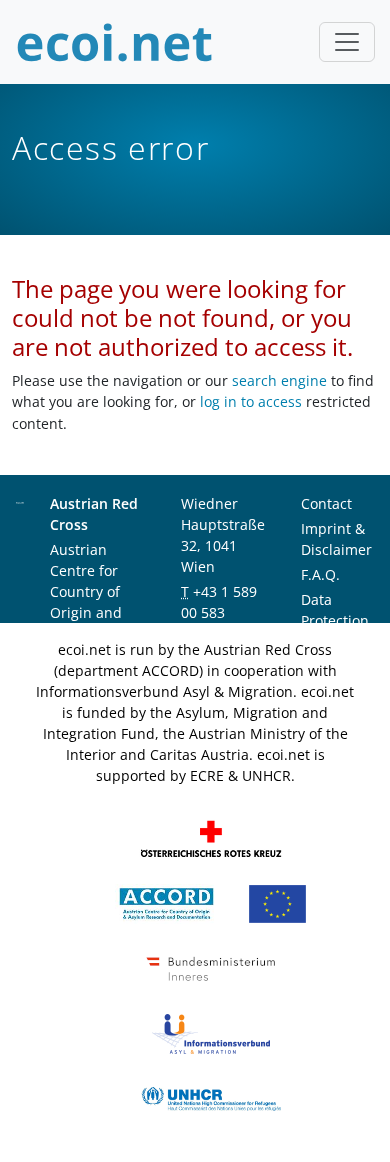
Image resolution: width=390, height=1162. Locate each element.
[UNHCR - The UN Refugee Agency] (211, 1097)
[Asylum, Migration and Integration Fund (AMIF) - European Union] (277, 902)
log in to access (251, 401)
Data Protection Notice (335, 620)
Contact (326, 503)
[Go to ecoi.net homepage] (115, 42)
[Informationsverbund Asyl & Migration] (211, 1032)
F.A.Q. (320, 574)
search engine (279, 380)
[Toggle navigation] (347, 42)
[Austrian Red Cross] (211, 837)
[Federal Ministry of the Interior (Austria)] (211, 967)
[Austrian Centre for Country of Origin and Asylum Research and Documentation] (166, 902)
